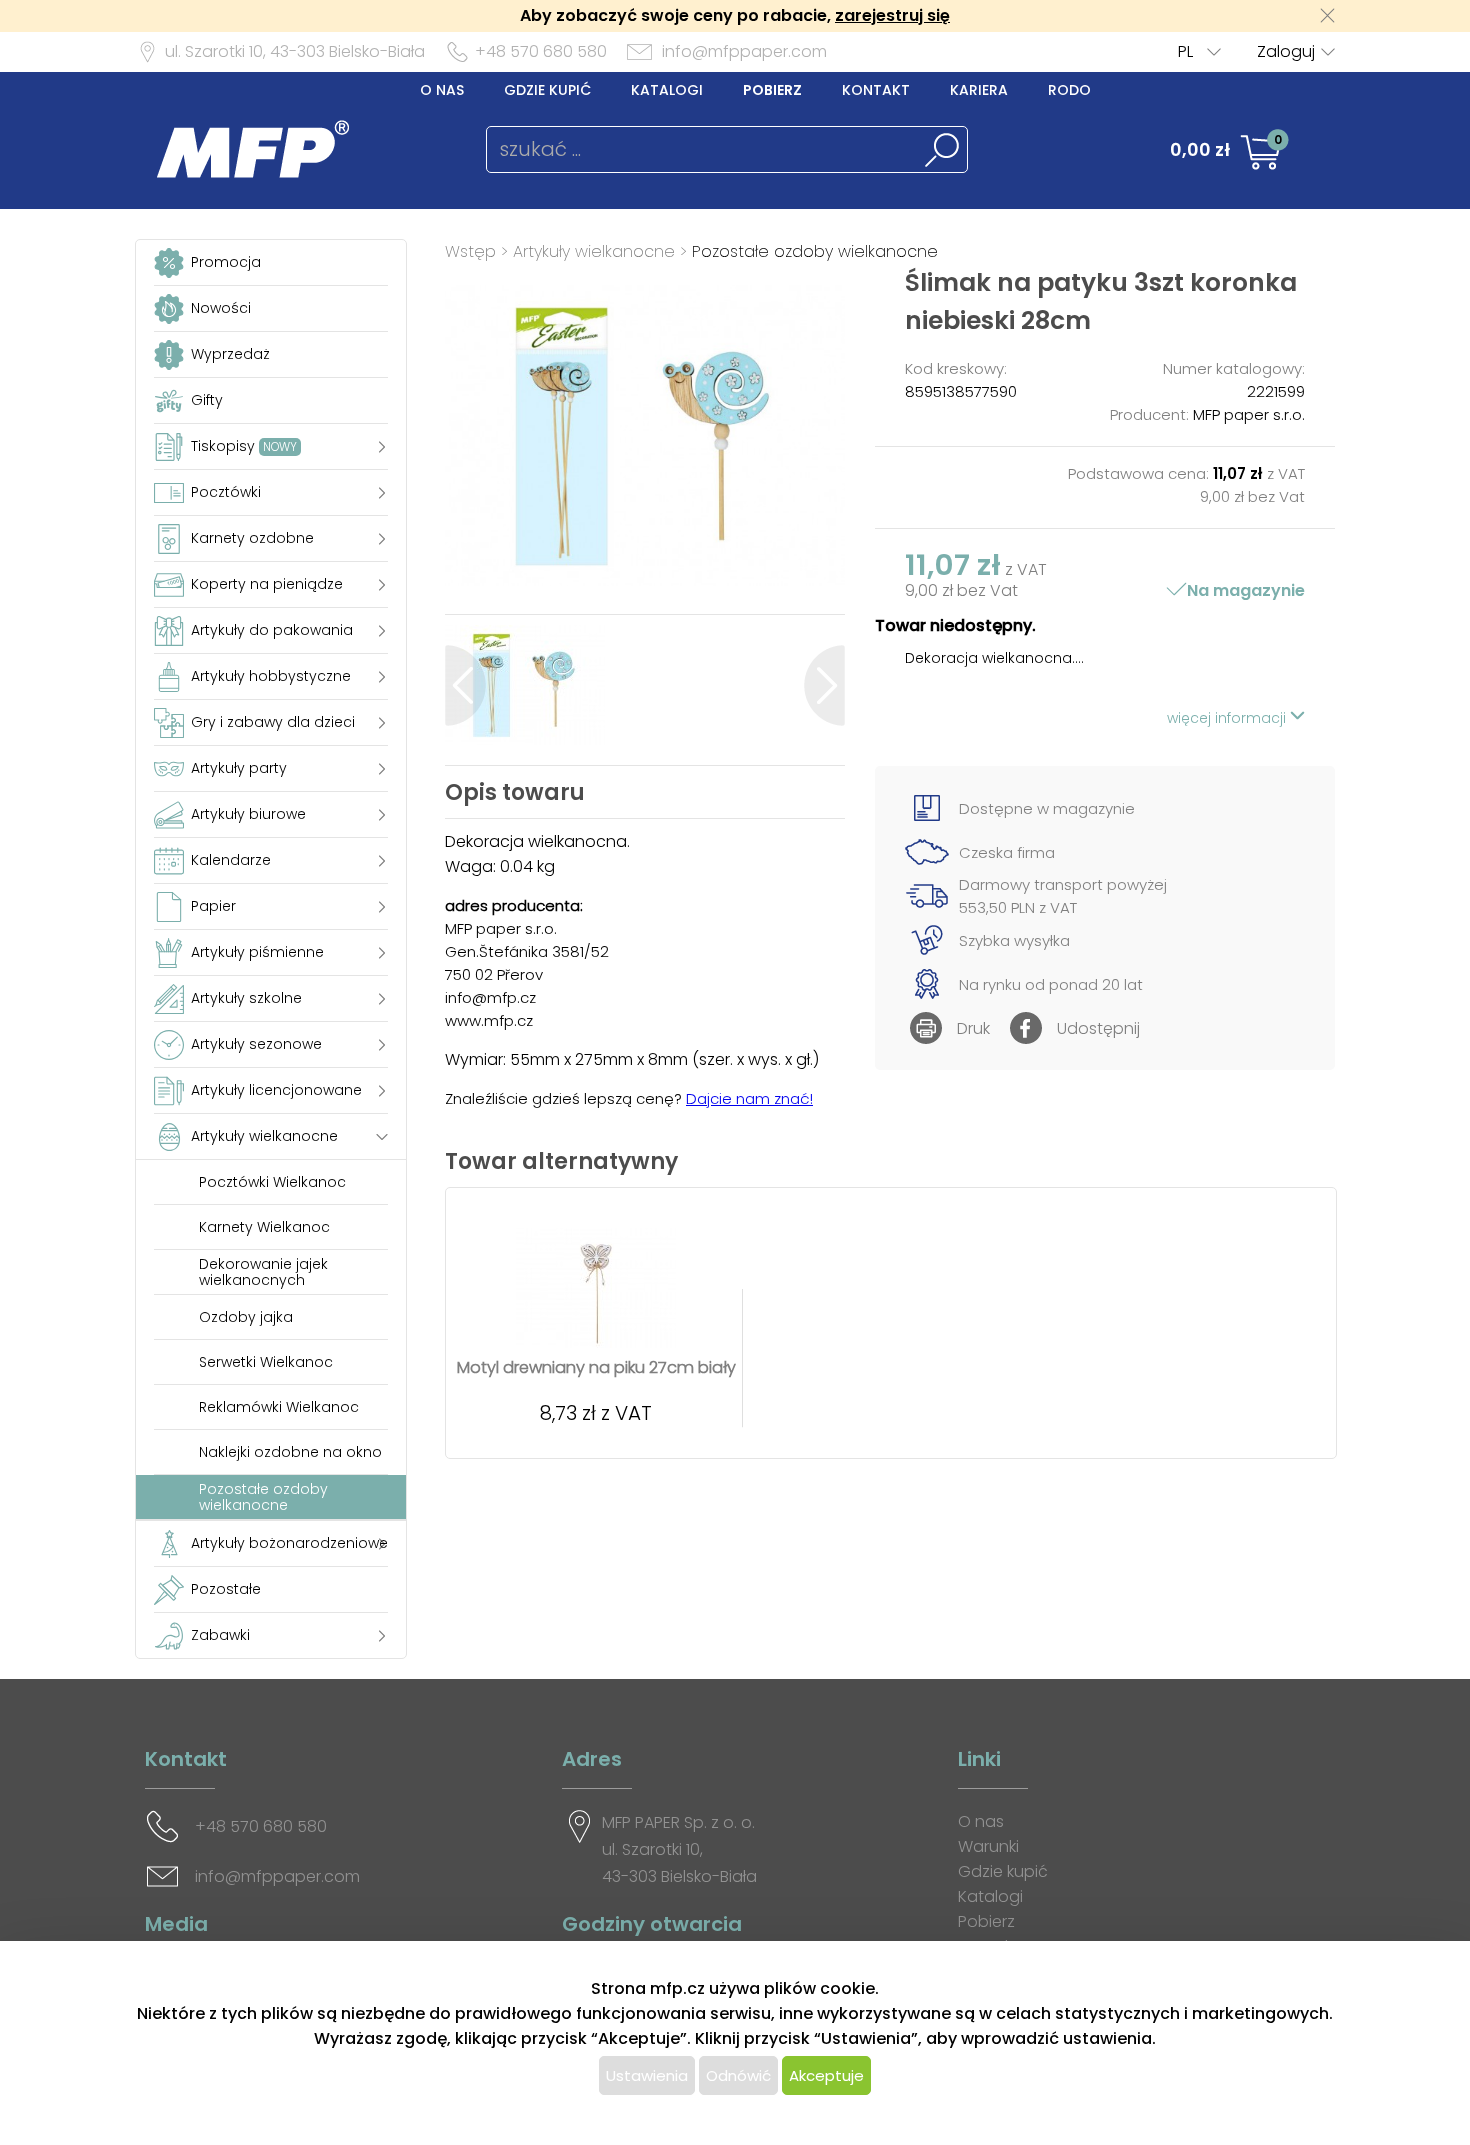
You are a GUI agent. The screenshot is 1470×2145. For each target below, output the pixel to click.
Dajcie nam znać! (749, 1098)
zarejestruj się (892, 15)
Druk (973, 1028)
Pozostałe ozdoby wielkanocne (815, 251)
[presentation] (465, 685)
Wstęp (470, 251)
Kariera (979, 90)
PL (1185, 51)
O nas (442, 90)
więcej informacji (1228, 718)
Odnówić (738, 2075)
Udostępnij (1098, 1028)
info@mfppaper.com (744, 51)
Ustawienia (647, 2075)
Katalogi (667, 90)
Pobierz (772, 90)
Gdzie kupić (547, 90)
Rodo (1069, 90)
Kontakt (876, 90)
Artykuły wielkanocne (596, 251)
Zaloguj (1286, 51)
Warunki (988, 1846)
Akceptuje (826, 2075)
